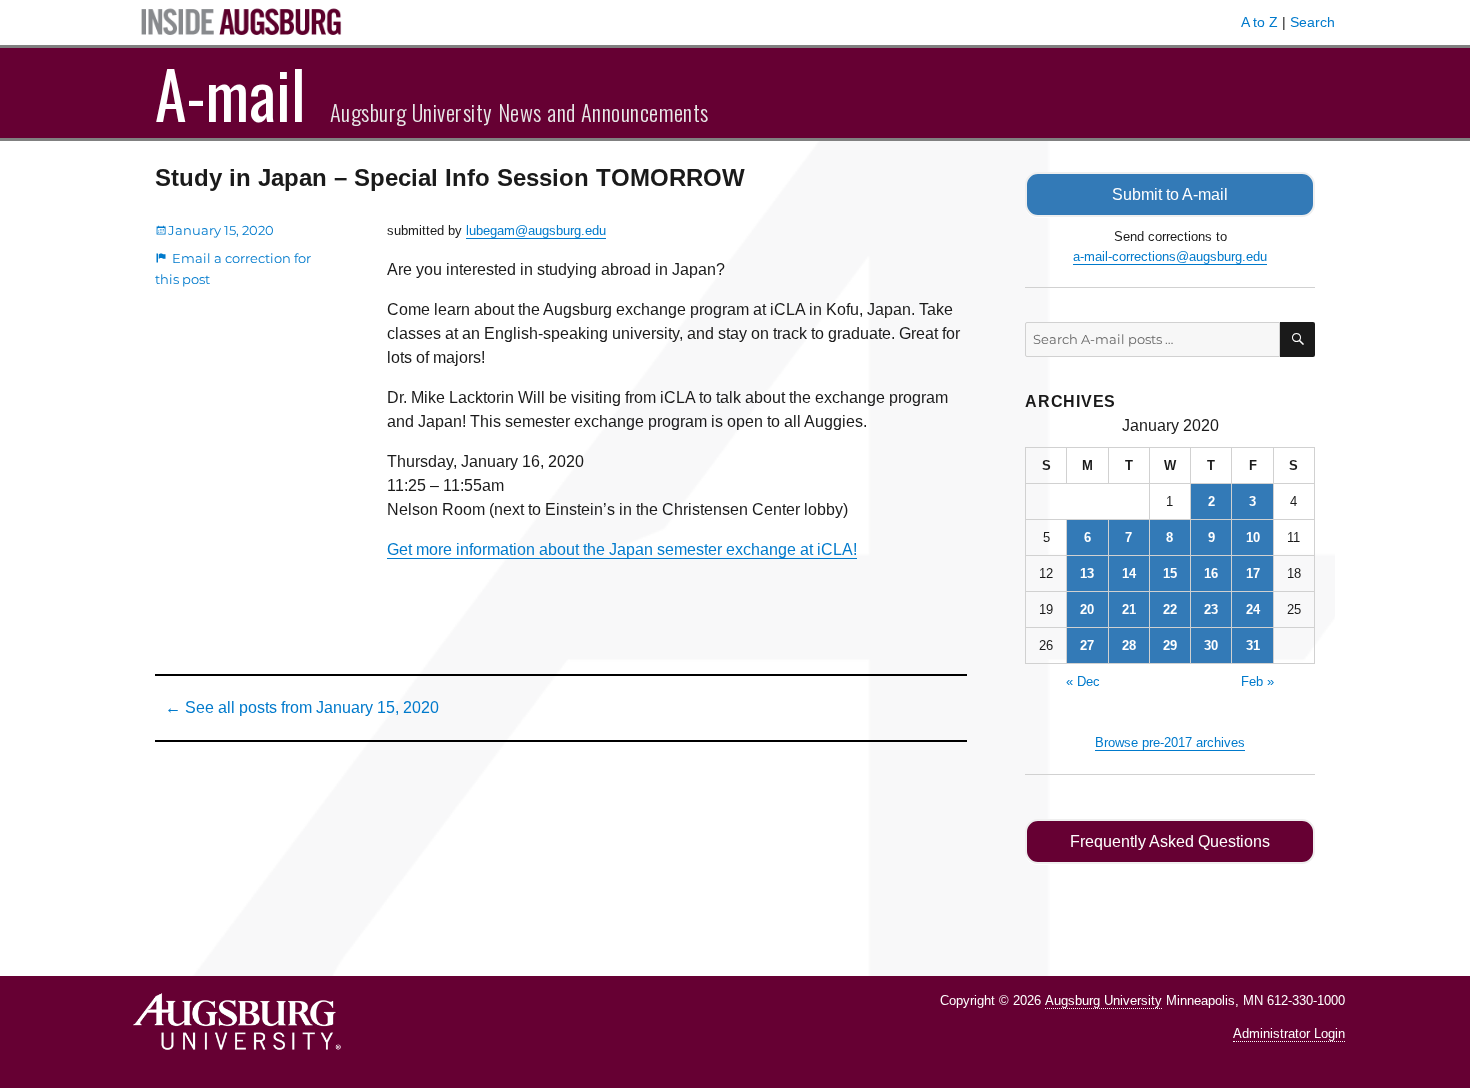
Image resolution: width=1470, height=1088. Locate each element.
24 (1253, 609)
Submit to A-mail (1170, 194)
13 (1087, 573)
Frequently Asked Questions (1170, 841)
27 (1087, 645)
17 (1253, 573)
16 (1211, 573)
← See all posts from (302, 707)
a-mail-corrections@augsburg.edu (1170, 256)
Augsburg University (1103, 1000)
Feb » (1257, 681)
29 (1170, 645)
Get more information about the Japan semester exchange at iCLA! (622, 549)
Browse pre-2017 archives (1170, 742)
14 (1129, 573)
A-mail (230, 93)
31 (1253, 645)
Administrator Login (1289, 1033)
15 (1170, 573)
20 (1087, 609)
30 (1211, 645)
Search (1312, 22)
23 (1211, 609)
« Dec (1083, 681)
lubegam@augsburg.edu (536, 230)
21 (1129, 609)
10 (1253, 537)
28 (1129, 645)
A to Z (1259, 22)
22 (1170, 609)
